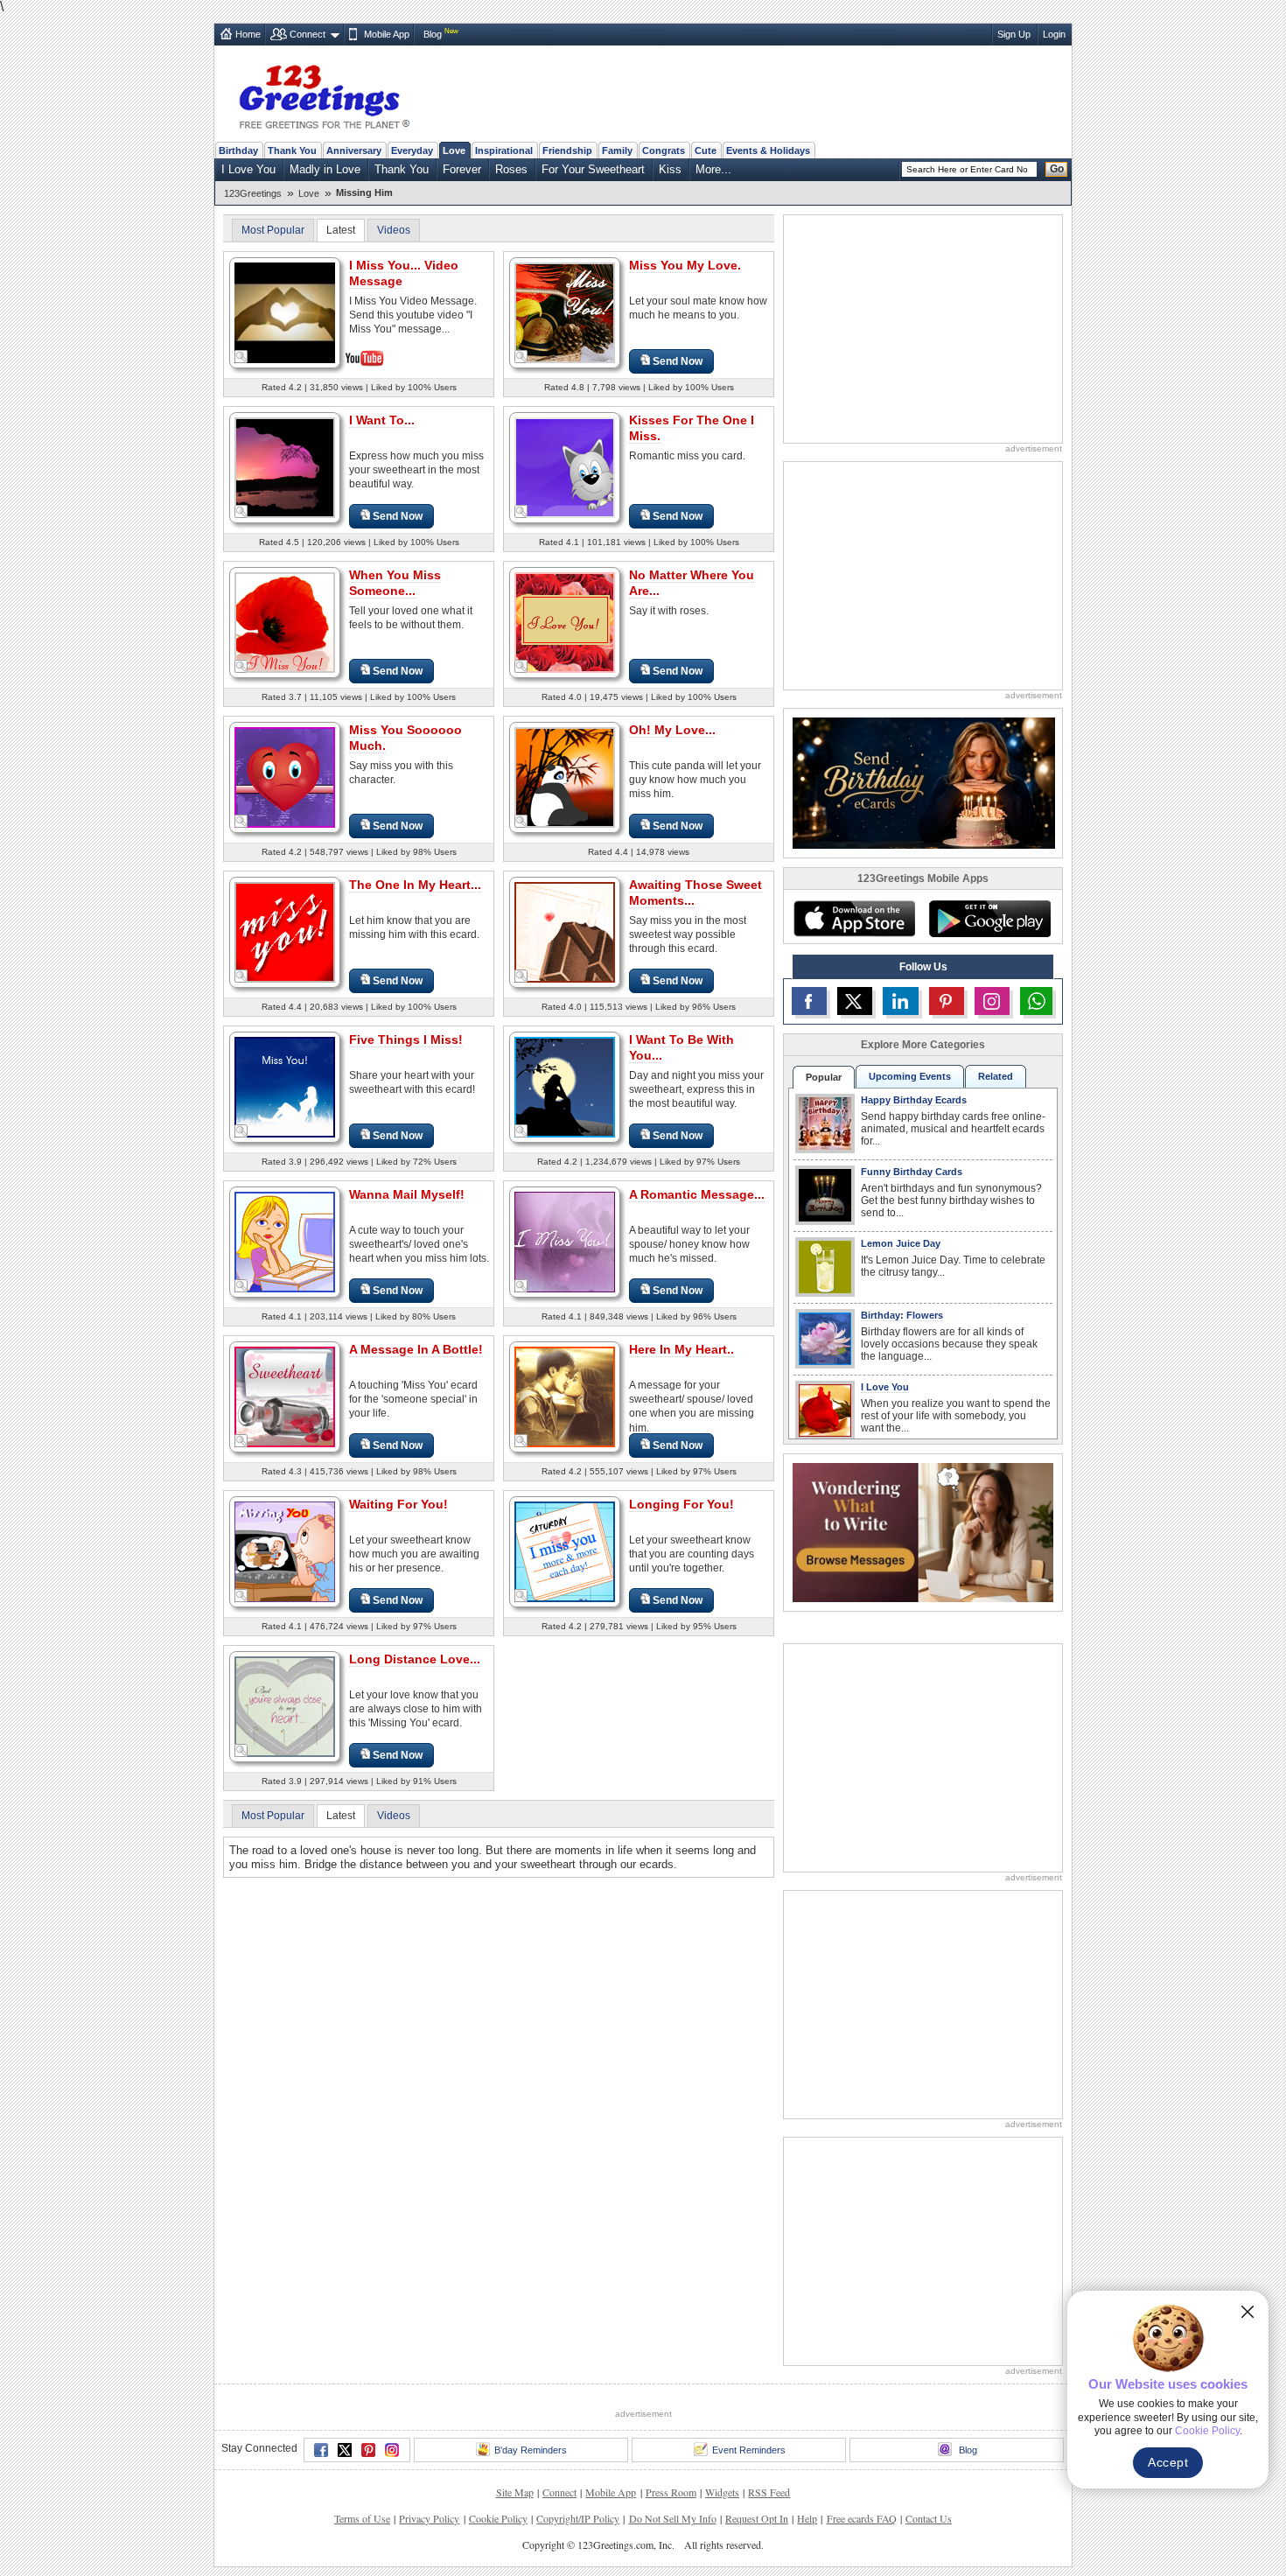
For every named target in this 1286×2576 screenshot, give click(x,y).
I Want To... (382, 420)
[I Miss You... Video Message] (285, 311)
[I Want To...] (285, 467)
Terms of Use (362, 2518)
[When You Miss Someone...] (285, 622)
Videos (394, 230)
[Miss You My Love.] (565, 312)
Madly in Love (325, 169)
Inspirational (504, 150)
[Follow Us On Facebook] (809, 1001)
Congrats (664, 150)
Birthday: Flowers (902, 1315)
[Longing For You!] (565, 1551)
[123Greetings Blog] (923, 1532)
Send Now (678, 361)
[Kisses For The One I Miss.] (565, 467)
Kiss (670, 169)
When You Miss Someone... (395, 583)
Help (807, 2518)
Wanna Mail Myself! (407, 1194)
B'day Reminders (531, 2450)
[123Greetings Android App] (989, 919)
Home (248, 34)
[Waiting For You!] (285, 1551)
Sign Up (1014, 34)
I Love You (248, 169)
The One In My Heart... (415, 885)
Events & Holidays (768, 150)
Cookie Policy (498, 2518)
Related (996, 1076)
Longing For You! (681, 1504)
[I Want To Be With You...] (565, 1086)
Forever (462, 169)
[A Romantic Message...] (565, 1241)
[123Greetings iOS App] (854, 919)
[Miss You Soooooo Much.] (285, 777)
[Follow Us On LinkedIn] (900, 1001)
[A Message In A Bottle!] (285, 1396)
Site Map (515, 2492)
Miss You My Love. (685, 265)
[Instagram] (392, 2450)
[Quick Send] (241, 357)
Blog (433, 34)
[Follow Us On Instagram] (992, 1001)
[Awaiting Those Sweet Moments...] (565, 931)
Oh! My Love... (672, 730)
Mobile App (387, 34)
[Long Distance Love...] (285, 1706)
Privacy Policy (429, 2518)
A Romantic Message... (697, 1194)
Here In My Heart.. (681, 1349)
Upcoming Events (910, 1076)
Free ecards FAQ (862, 2518)
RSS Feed (769, 2492)
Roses (511, 169)
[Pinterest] (368, 2450)
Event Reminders (749, 2450)
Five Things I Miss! (406, 1039)
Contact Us (929, 2518)
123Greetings (253, 193)
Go (1057, 169)
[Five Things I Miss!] (285, 1086)
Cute (706, 150)
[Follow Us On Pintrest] (947, 1001)
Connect (308, 34)
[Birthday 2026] (924, 782)
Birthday (238, 150)
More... (713, 169)
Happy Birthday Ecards (914, 1100)
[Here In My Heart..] (565, 1396)
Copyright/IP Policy (578, 2518)
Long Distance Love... (415, 1659)
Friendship (567, 150)
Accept (1168, 2462)
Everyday (412, 150)
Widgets (722, 2492)
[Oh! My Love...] (565, 777)
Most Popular (273, 230)
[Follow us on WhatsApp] (1036, 1001)
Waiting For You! (398, 1504)
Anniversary (354, 150)
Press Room (671, 2492)
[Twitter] (345, 2450)
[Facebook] (321, 2450)
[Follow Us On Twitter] (855, 1001)
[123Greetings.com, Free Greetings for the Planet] (324, 94)
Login (1054, 34)
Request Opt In (757, 2518)
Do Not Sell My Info (673, 2518)
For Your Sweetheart (593, 169)
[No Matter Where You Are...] (565, 622)
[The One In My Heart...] (285, 931)
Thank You (292, 150)
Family (617, 150)
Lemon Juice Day (901, 1243)
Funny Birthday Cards (912, 1172)
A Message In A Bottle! (416, 1349)
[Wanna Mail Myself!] (285, 1241)
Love (454, 150)
